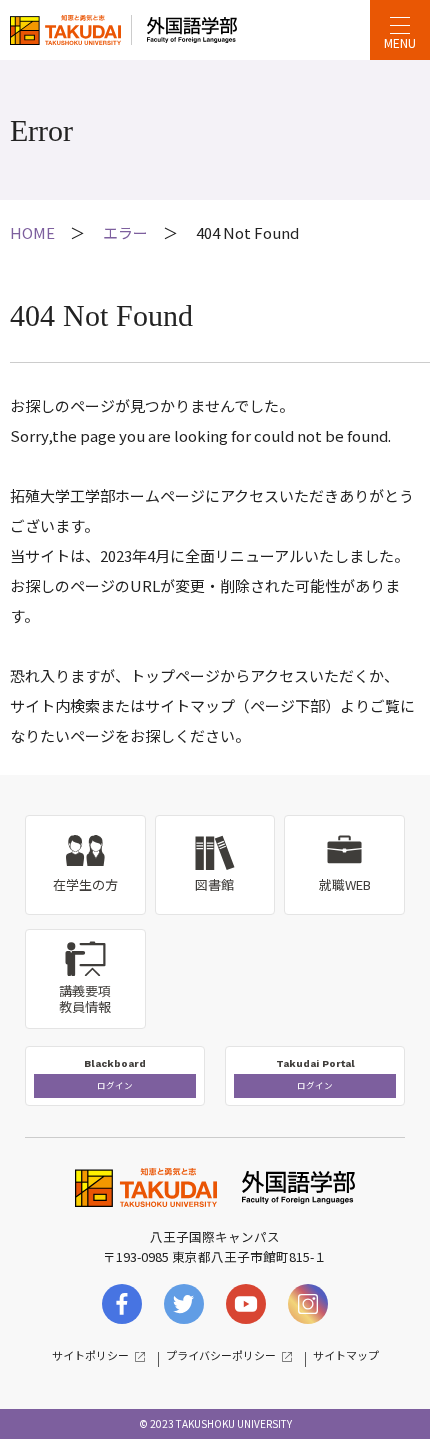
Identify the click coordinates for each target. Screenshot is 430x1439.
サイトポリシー (90, 1355)
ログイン (115, 1085)
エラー (125, 232)
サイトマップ (346, 1355)
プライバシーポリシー (221, 1355)
